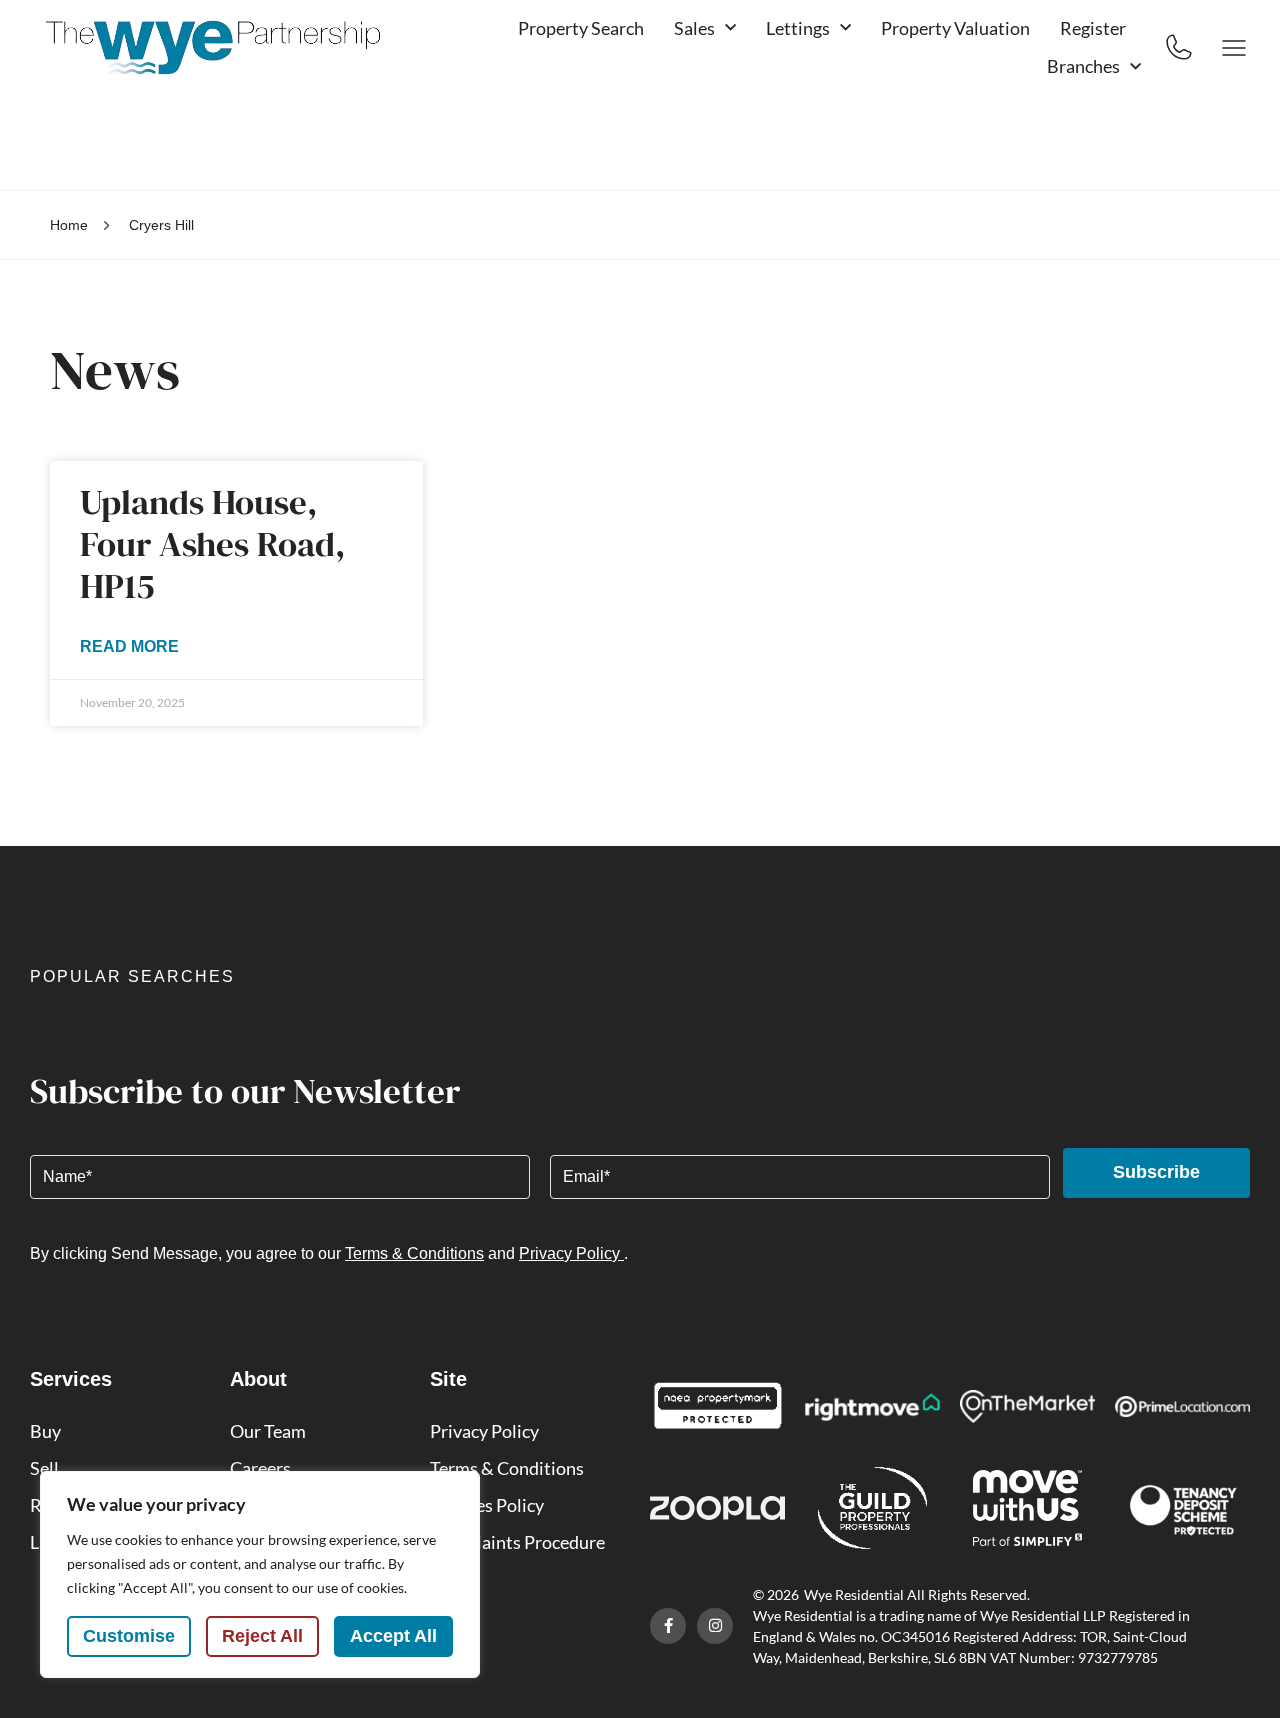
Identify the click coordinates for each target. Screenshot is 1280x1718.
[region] (260, 1574)
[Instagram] (715, 1626)
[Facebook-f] (668, 1626)
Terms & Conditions (414, 1253)
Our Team (268, 1431)
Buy (45, 1431)
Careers (260, 1468)
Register (1093, 28)
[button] (640, 983)
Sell (44, 1468)
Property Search (581, 28)
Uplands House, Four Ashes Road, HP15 (213, 544)
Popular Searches (132, 976)
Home (69, 225)
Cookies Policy (487, 1505)
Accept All (393, 1636)
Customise (129, 1636)
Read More (129, 646)
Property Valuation (955, 28)
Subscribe (1156, 1172)
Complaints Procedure (517, 1542)
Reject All (262, 1636)
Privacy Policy (571, 1253)
